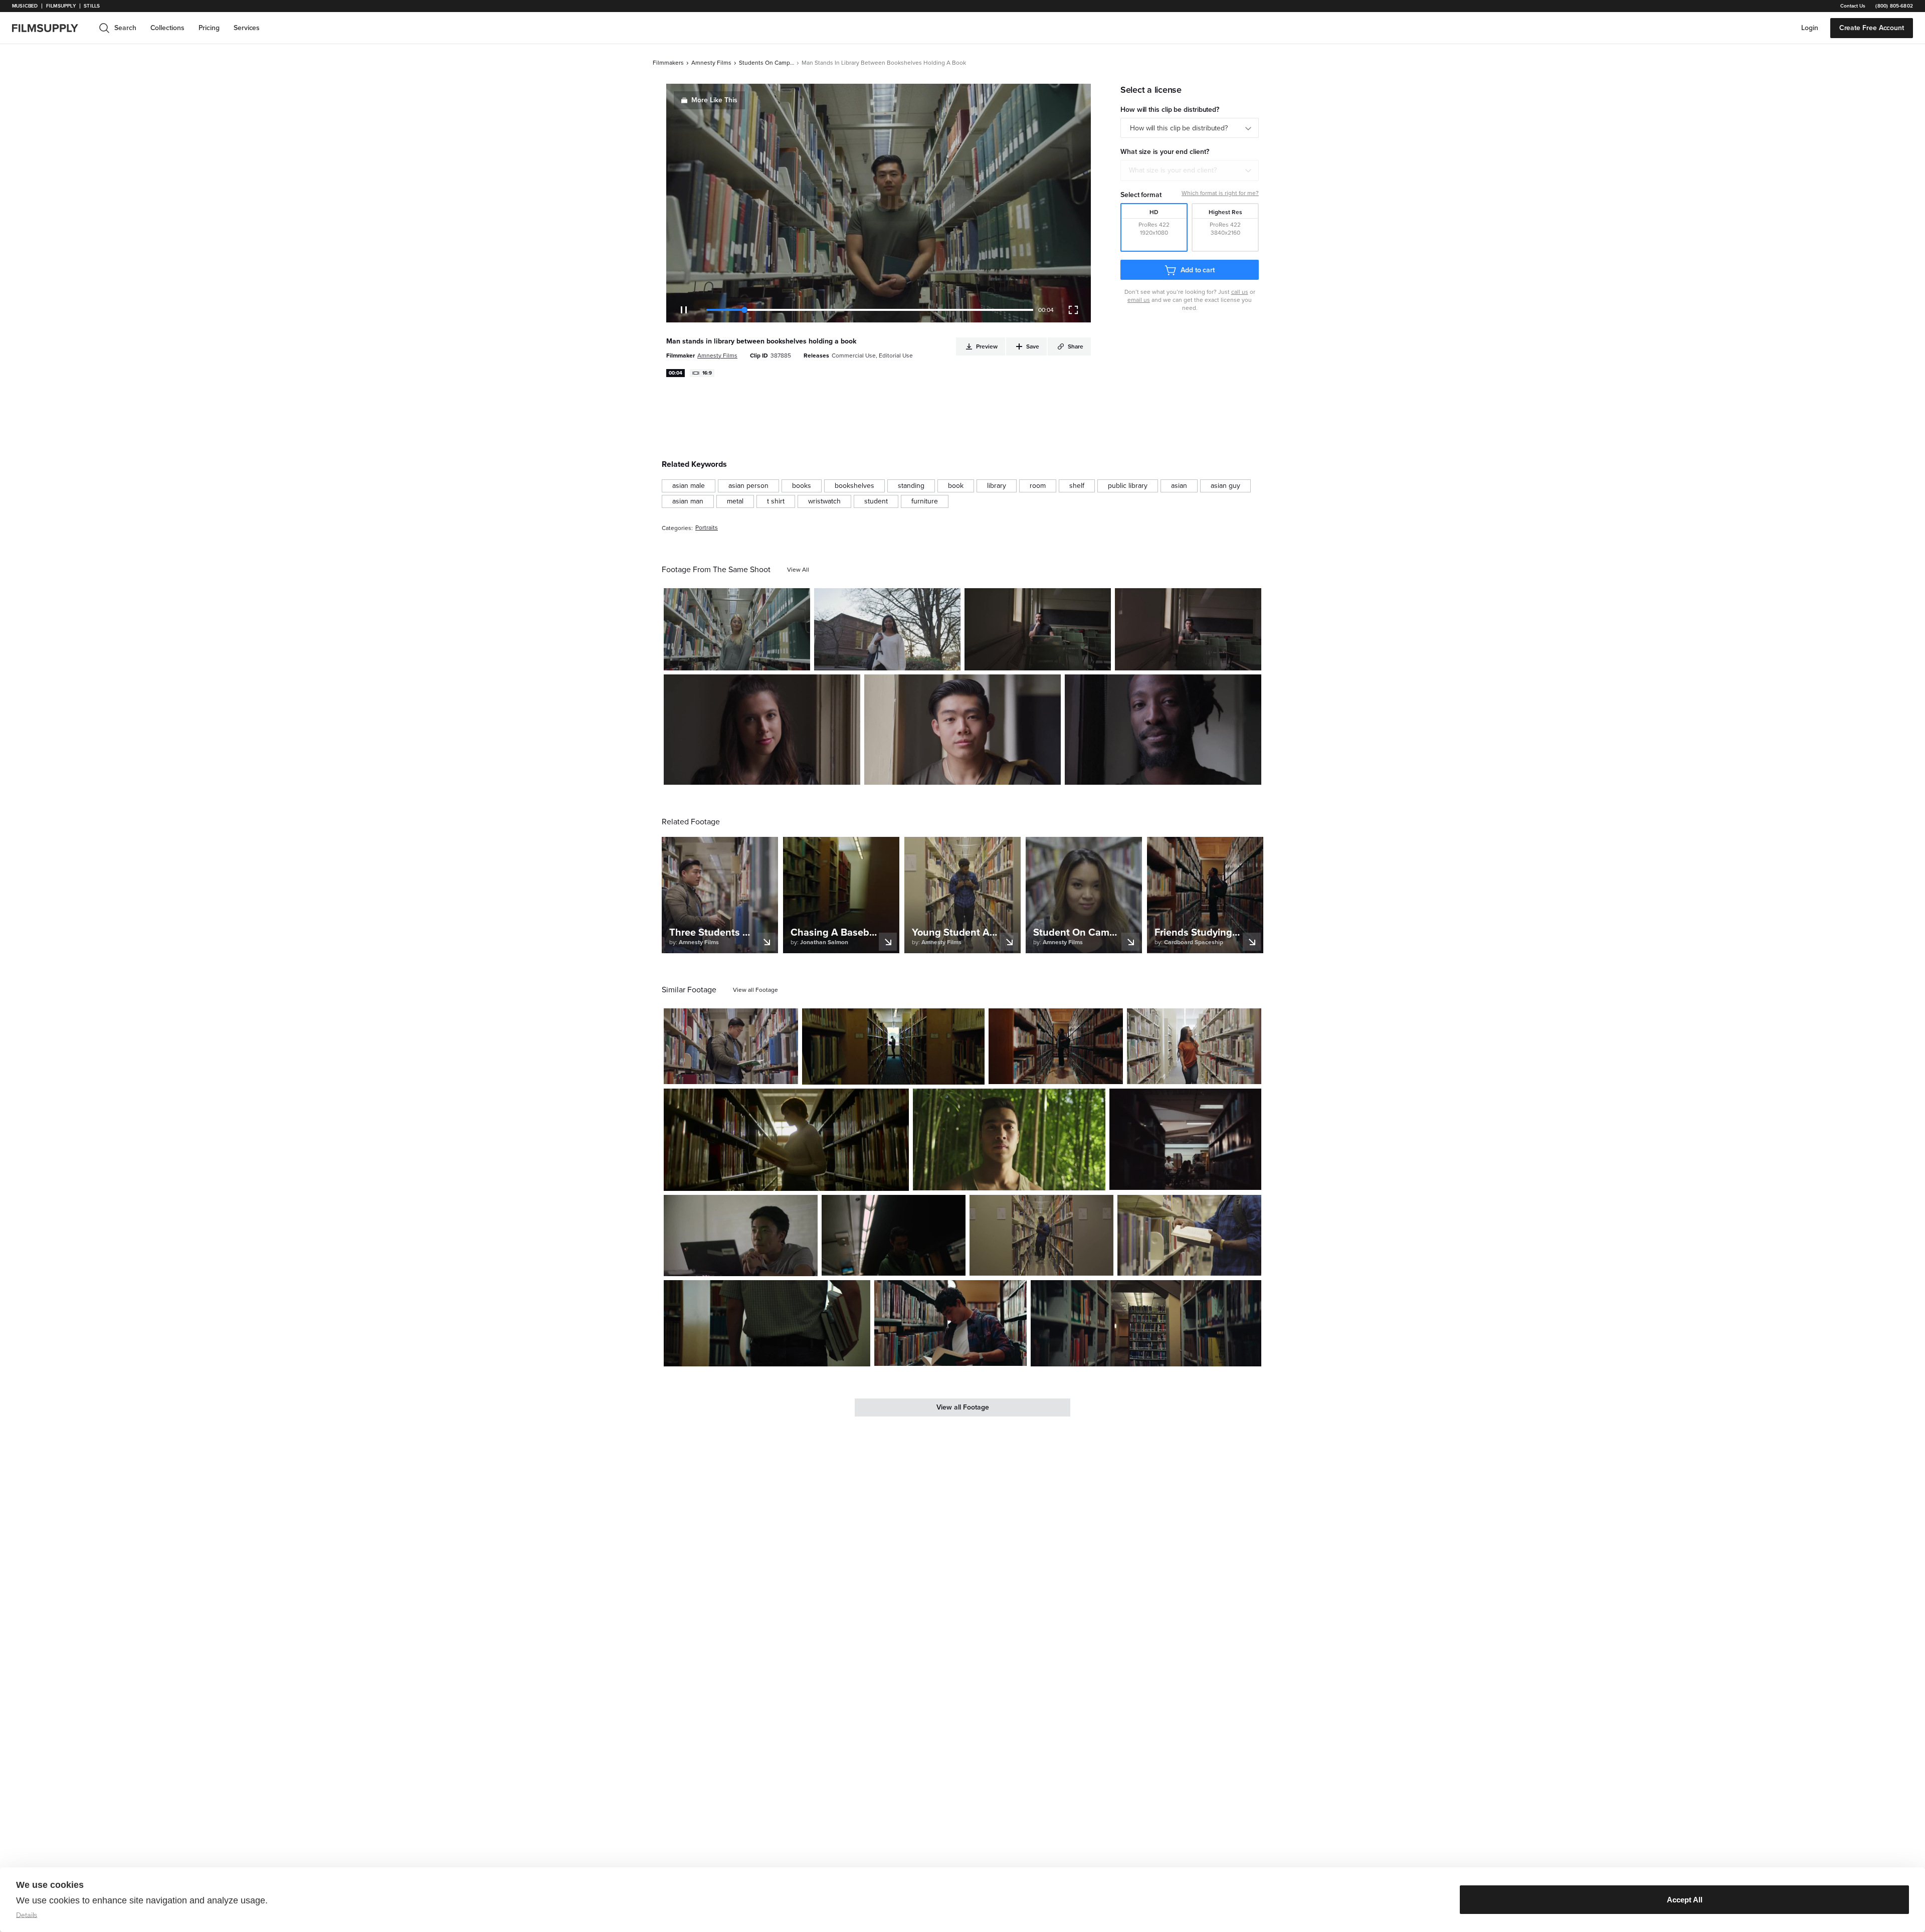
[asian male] (689, 486)
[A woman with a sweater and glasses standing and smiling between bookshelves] (737, 629)
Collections (167, 28)
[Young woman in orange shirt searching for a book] (1194, 1046)
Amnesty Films (711, 63)
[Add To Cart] (799, 659)
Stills (92, 6)
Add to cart (1198, 270)
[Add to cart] (787, 1073)
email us (1139, 300)
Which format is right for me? (1220, 193)
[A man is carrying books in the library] (767, 1323)
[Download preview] (736, 1073)
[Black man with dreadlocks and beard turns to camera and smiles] (1163, 730)
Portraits (707, 528)
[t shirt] (776, 501)
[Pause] (684, 310)
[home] (51, 28)
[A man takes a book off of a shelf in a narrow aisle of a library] (893, 1046)
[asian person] (748, 486)
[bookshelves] (854, 486)
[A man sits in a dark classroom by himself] (1188, 629)
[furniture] (925, 501)
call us (1240, 292)
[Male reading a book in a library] (1189, 1235)
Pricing (209, 28)
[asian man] (688, 501)
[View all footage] (755, 990)
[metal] (735, 501)
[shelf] (1077, 486)
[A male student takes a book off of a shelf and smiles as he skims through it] (950, 1323)
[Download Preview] (748, 659)
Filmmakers (668, 63)
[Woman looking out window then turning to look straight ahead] (762, 730)
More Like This (714, 100)
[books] (802, 486)
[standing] (911, 486)
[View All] (798, 570)
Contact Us (1853, 6)
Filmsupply (61, 6)
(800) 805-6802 (1894, 6)
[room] (1038, 486)
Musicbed (25, 6)
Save (773, 659)
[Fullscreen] (1073, 310)
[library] (997, 486)
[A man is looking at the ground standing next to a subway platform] (894, 1235)
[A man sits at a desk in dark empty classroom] (1038, 629)
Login (1810, 28)
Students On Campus (766, 63)
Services (247, 28)
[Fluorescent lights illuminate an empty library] (1146, 1323)
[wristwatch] (824, 501)
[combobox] (1190, 170)
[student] (876, 501)
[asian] (1179, 486)
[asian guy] (1225, 486)
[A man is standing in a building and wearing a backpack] (963, 730)
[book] (956, 486)
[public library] (1128, 486)
